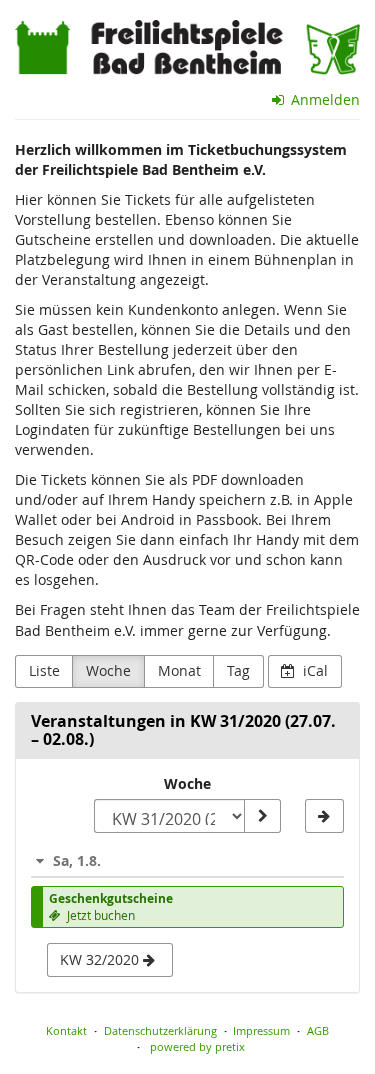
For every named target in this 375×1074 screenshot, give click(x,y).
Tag (238, 670)
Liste (44, 670)
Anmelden (323, 99)
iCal (313, 670)
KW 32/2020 (101, 959)
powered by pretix (197, 1046)
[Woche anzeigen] (262, 816)
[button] (187, 860)
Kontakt (66, 1030)
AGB (318, 1030)
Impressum (261, 1030)
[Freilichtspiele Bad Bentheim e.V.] (187, 47)
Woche (108, 670)
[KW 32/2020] (324, 816)
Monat (179, 670)
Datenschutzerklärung (160, 1030)
